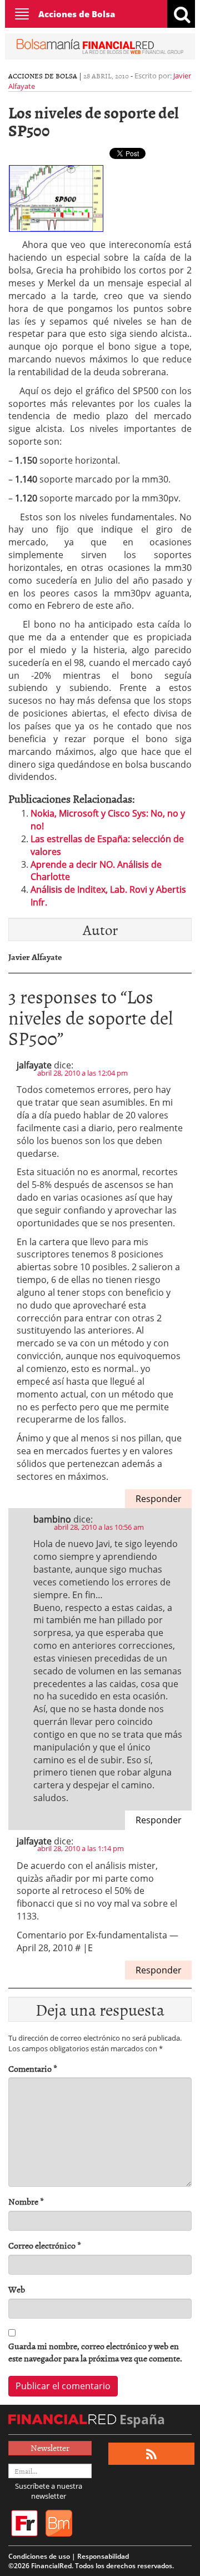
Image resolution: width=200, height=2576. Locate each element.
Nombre (26, 2202)
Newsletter (50, 2448)
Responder (159, 1499)
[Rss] (151, 2454)
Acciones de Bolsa (77, 14)
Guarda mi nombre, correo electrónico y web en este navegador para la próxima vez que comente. (95, 2353)
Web (17, 2289)
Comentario (33, 2069)
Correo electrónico (45, 2246)
